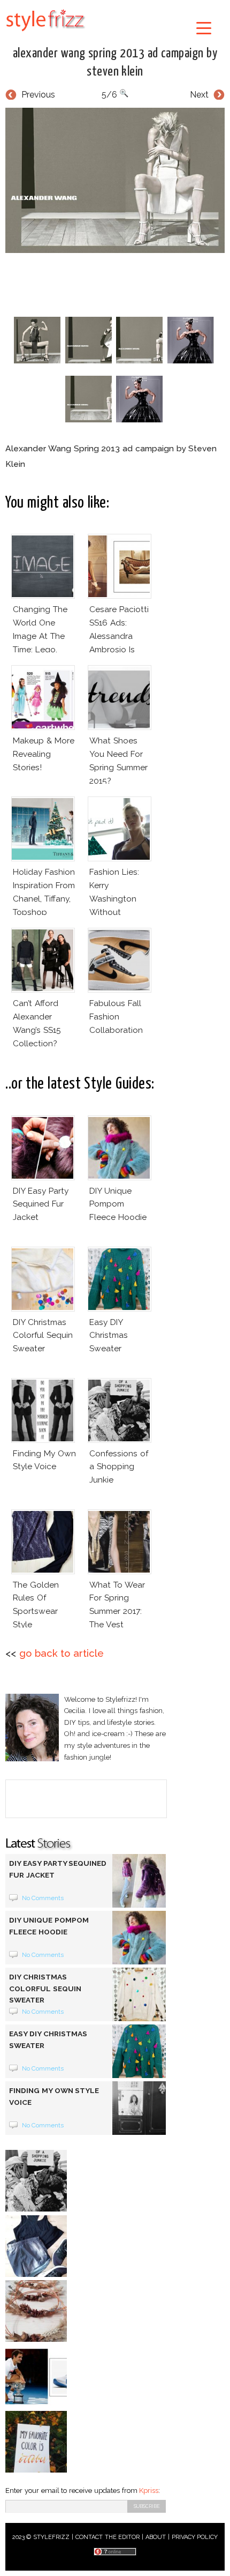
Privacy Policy (195, 2537)
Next (199, 95)
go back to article (62, 1653)
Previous (38, 95)
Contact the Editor (108, 2537)
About (156, 2537)
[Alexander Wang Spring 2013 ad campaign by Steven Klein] (115, 181)
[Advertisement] (118, 282)
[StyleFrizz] (45, 33)
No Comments (43, 1898)
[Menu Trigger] (204, 28)
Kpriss (149, 2491)
